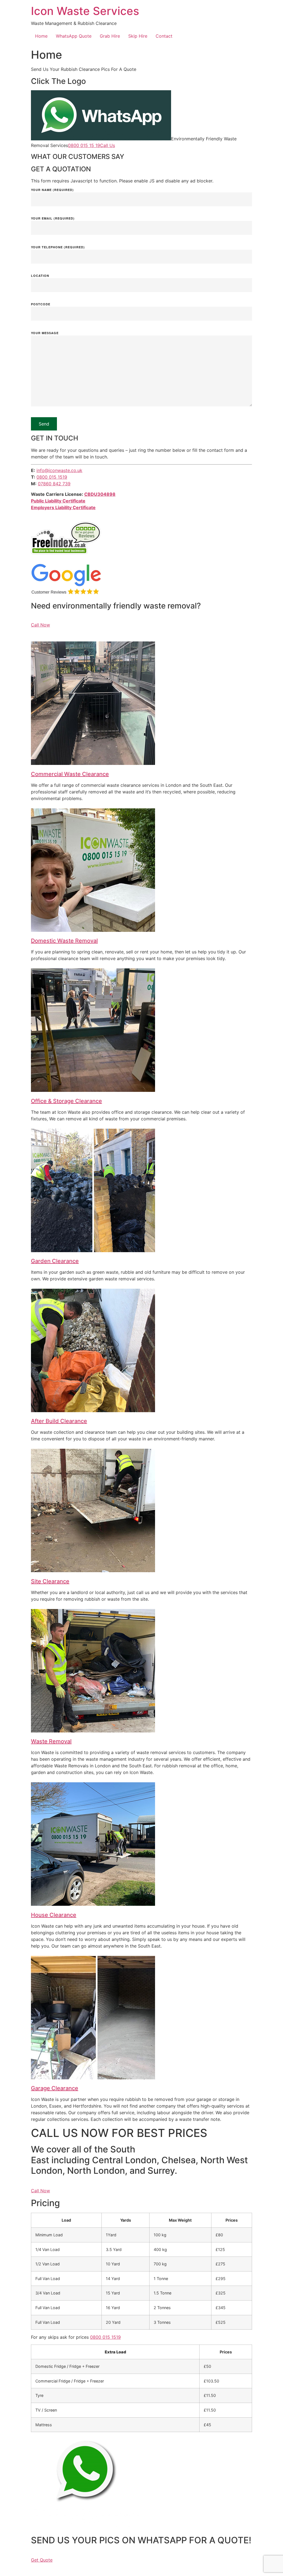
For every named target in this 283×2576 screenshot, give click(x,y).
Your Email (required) (53, 219)
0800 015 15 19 (84, 145)
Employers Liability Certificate (63, 507)
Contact (164, 36)
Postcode (41, 304)
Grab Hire (110, 36)
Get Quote (42, 2560)
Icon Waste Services (85, 11)
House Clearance (54, 1915)
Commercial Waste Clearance (70, 774)
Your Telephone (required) (58, 247)
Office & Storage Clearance (66, 1101)
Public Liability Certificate (58, 501)
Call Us (108, 145)
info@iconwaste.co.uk (59, 470)
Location (40, 276)
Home (41, 36)
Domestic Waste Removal (64, 941)
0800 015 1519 (52, 477)
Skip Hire (138, 36)
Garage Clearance (55, 2088)
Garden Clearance (55, 1261)
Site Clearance (50, 1581)
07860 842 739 (54, 484)
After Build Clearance (59, 1421)
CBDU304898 (100, 494)
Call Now (40, 625)
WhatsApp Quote (74, 36)
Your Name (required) (52, 190)
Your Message (45, 333)
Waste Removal (51, 1741)
